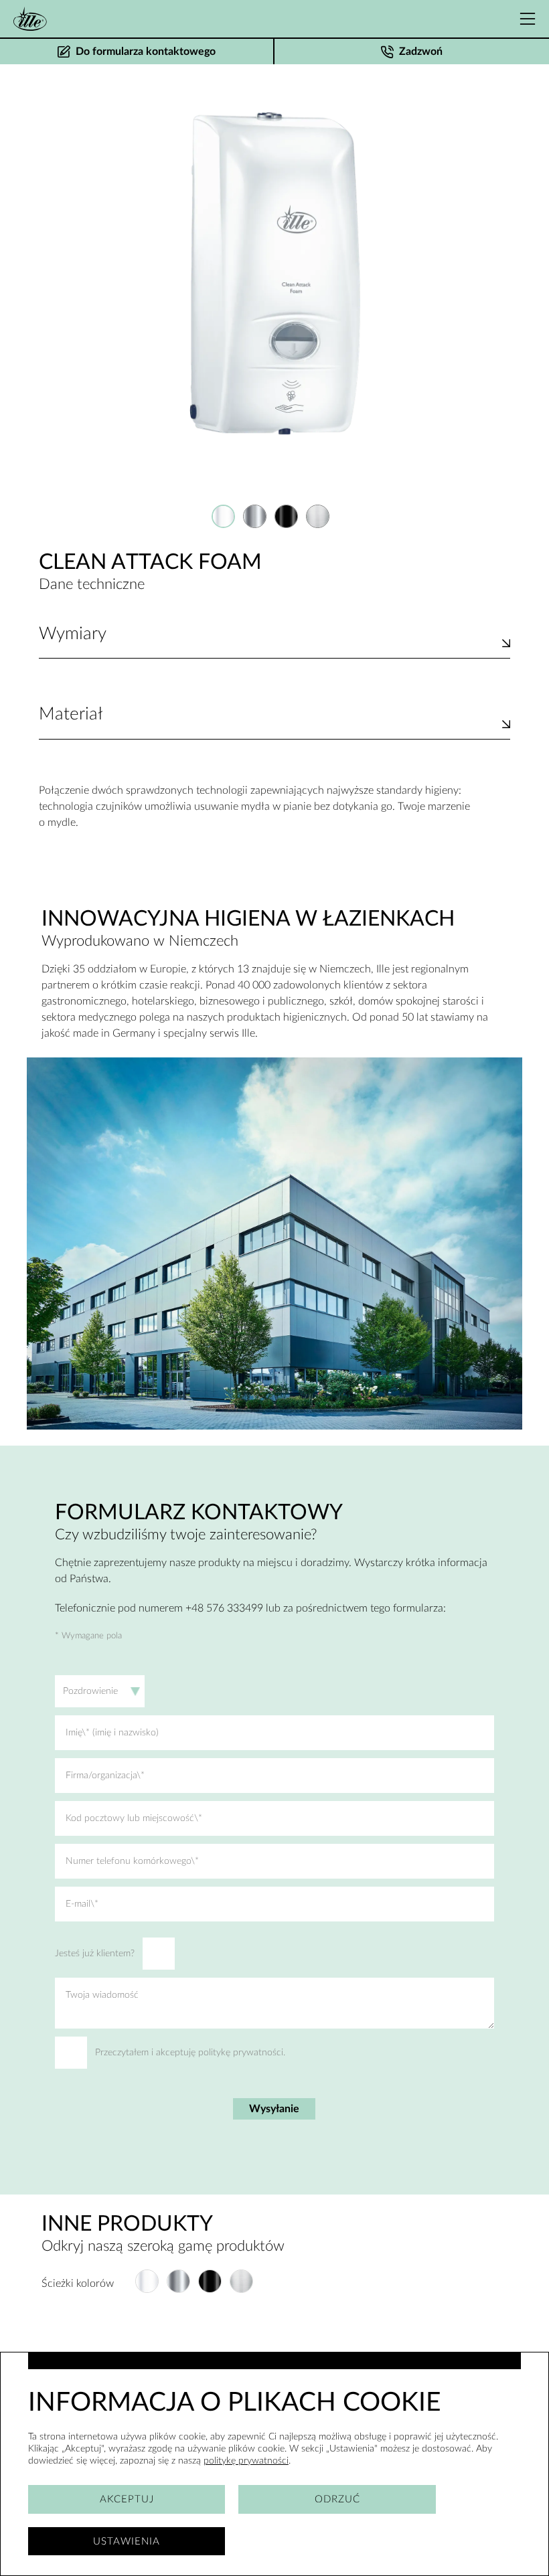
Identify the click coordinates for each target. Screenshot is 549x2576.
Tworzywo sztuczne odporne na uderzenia (136, 731)
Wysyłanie (274, 2109)
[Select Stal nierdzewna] (318, 516)
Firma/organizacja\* (105, 1776)
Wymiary (73, 634)
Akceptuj (127, 2499)
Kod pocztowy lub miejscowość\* (134, 1818)
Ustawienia (127, 2542)
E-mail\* (82, 1904)
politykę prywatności (246, 2461)
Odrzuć (337, 2499)
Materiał (71, 714)
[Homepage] (30, 19)
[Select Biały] (223, 516)
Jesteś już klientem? (95, 1954)
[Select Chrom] (255, 516)
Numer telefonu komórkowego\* (132, 1861)
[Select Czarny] (286, 516)
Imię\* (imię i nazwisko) (112, 1733)
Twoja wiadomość (102, 1995)
